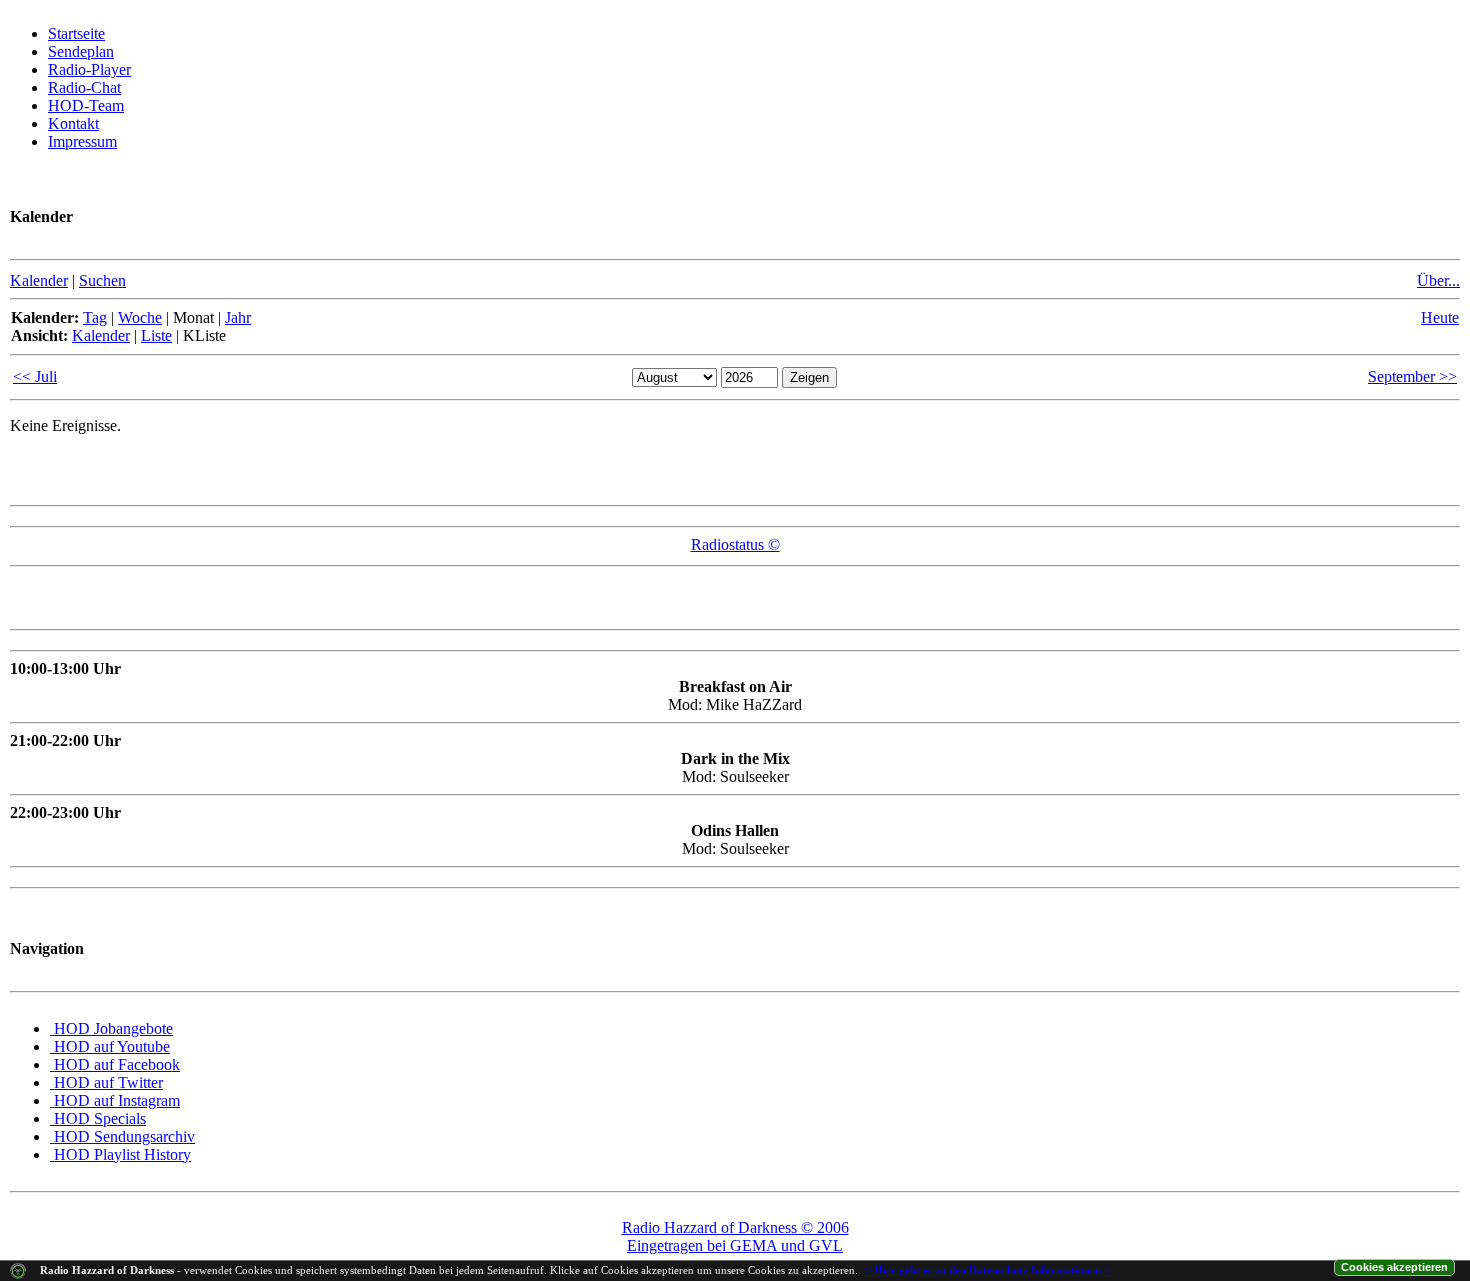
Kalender (39, 280)
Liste (156, 335)
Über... (1438, 280)
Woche (140, 317)
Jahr (238, 317)
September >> (1412, 376)
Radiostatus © (735, 544)
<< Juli (35, 376)
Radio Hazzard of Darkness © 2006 (735, 1227)
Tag (95, 317)
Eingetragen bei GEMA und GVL (735, 1245)
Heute (1440, 317)
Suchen (102, 280)
